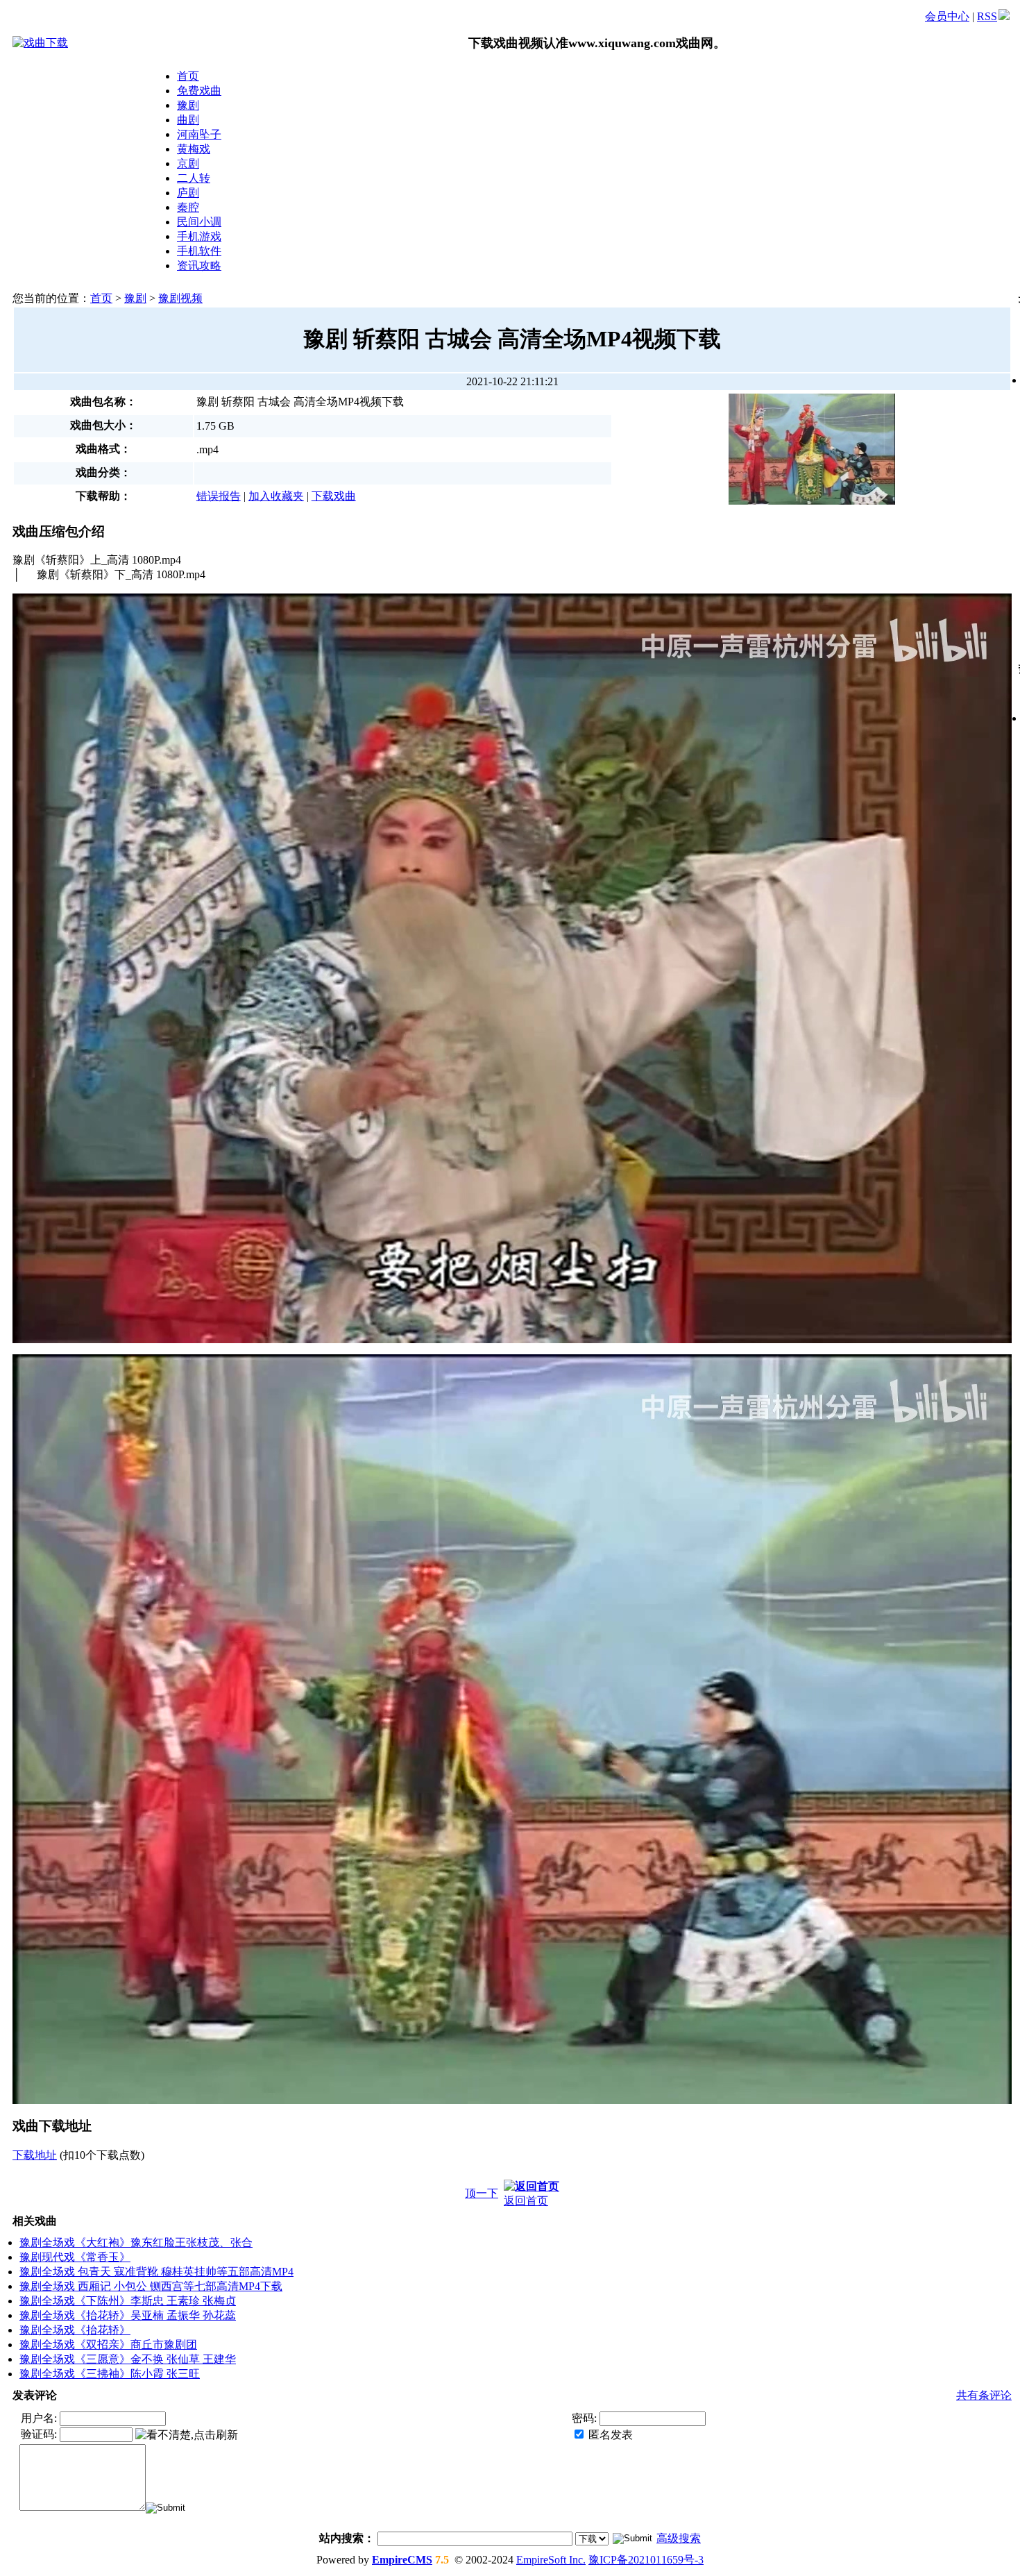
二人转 (194, 178)
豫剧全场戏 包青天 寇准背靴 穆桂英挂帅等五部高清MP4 (156, 2272)
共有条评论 (984, 2395)
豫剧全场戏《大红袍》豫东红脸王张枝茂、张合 (136, 2242)
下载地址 (35, 2155)
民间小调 (199, 222)
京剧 (188, 163)
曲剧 (188, 120)
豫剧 (188, 105)
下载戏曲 (334, 496)
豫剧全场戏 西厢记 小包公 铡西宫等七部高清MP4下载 (151, 2286)
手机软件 (199, 251)
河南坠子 (199, 134)
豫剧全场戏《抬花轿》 (75, 2330)
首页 (188, 76)
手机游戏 (199, 236)
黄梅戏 (194, 149)
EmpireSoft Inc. (551, 2560)
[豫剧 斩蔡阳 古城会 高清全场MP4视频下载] (812, 399)
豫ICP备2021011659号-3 (646, 2560)
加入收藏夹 (276, 496)
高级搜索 (679, 2538)
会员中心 (947, 16)
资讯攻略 (199, 266)
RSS (987, 16)
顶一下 (482, 2193)
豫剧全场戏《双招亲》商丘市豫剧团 (108, 2345)
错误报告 (219, 496)
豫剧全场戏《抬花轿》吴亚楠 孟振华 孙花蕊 (128, 2315)
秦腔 (188, 207)
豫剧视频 (180, 298)
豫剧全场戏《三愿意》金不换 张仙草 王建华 (128, 2359)
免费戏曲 (199, 91)
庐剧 (188, 193)
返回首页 (526, 2201)
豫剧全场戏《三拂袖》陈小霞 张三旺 (110, 2374)
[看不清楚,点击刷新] (187, 2435)
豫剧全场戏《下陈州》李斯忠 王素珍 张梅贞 (128, 2301)
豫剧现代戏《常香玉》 (75, 2257)
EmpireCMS (402, 2560)
